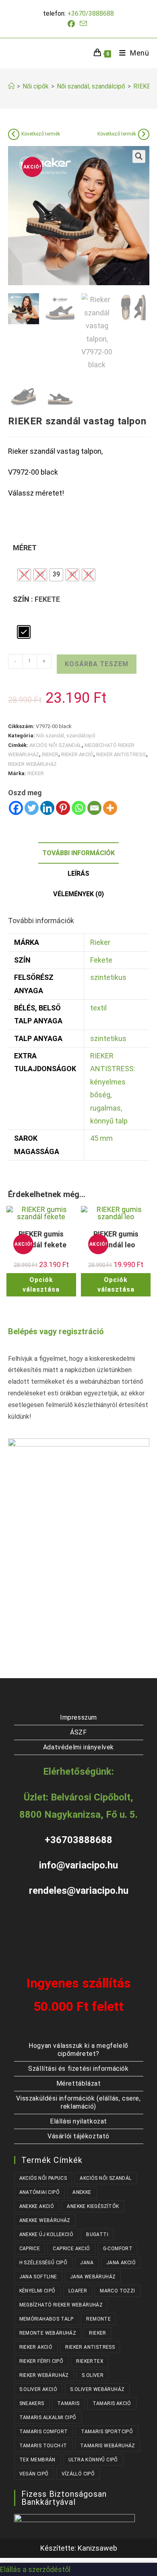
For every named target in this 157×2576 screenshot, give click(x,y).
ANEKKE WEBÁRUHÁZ (45, 2220)
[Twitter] (32, 808)
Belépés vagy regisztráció (56, 1331)
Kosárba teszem (97, 664)
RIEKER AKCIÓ (77, 754)
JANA (87, 2263)
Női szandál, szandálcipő (66, 736)
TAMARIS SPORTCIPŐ (107, 2432)
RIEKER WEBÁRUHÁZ (32, 764)
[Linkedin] (47, 808)
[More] (110, 808)
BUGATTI (97, 2234)
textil (98, 1008)
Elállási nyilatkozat (78, 2121)
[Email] (94, 808)
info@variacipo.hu (78, 1865)
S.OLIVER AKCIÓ (38, 2389)
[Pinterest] (63, 808)
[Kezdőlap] (11, 86)
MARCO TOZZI (117, 2291)
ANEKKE (82, 2192)
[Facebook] (16, 808)
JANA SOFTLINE (38, 2277)
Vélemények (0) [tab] (78, 894)
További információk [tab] (78, 853)
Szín (21, 599)
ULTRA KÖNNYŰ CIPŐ (93, 2460)
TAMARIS (68, 2403)
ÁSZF (78, 1732)
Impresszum (78, 1717)
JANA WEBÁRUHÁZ (93, 2277)
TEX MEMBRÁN (37, 2460)
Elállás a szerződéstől (35, 2569)
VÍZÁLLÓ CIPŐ (78, 2474)
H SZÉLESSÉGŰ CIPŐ (43, 2263)
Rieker (100, 942)
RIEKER (50, 754)
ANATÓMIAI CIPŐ (40, 2192)
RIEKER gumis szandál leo (116, 1239)
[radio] (24, 575)
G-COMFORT (118, 2249)
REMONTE (98, 2319)
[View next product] (144, 134)
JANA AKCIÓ (121, 2263)
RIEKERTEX (90, 2361)
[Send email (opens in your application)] (83, 24)
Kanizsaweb (97, 2548)
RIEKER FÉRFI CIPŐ (41, 2361)
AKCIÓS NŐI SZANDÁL (56, 745)
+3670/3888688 (91, 13)
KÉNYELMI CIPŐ (37, 2291)
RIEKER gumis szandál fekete (41, 1239)
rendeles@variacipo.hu (79, 1891)
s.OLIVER (93, 2375)
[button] (139, 156)
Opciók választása (41, 1285)
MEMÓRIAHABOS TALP (46, 2319)
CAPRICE (30, 2249)
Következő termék (41, 134)
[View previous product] (14, 134)
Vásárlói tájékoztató (78, 2136)
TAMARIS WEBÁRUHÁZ (108, 2446)
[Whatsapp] (79, 808)
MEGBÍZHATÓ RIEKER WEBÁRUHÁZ (61, 2305)
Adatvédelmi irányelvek (78, 1747)
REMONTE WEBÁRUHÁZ (48, 2333)
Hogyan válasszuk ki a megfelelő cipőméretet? (78, 2050)
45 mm (101, 1138)
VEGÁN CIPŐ (34, 2474)
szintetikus (108, 977)
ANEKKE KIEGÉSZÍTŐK (93, 2206)
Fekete (101, 960)
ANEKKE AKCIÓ (37, 2206)
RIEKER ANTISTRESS (121, 754)
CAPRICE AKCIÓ (71, 2249)
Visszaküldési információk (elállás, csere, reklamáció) (78, 2102)
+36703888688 (78, 1840)
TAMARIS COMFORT (44, 2432)
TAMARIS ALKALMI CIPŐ (48, 2418)
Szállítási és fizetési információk (78, 2069)
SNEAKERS (32, 2403)
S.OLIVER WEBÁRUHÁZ (97, 2389)
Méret (25, 548)
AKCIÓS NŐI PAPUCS (43, 2178)
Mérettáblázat (79, 2083)
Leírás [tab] (78, 873)
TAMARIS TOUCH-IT (43, 2446)
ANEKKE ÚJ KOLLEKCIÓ (46, 2234)
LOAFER (78, 2291)
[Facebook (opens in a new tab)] (72, 24)
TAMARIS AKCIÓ (112, 2403)
